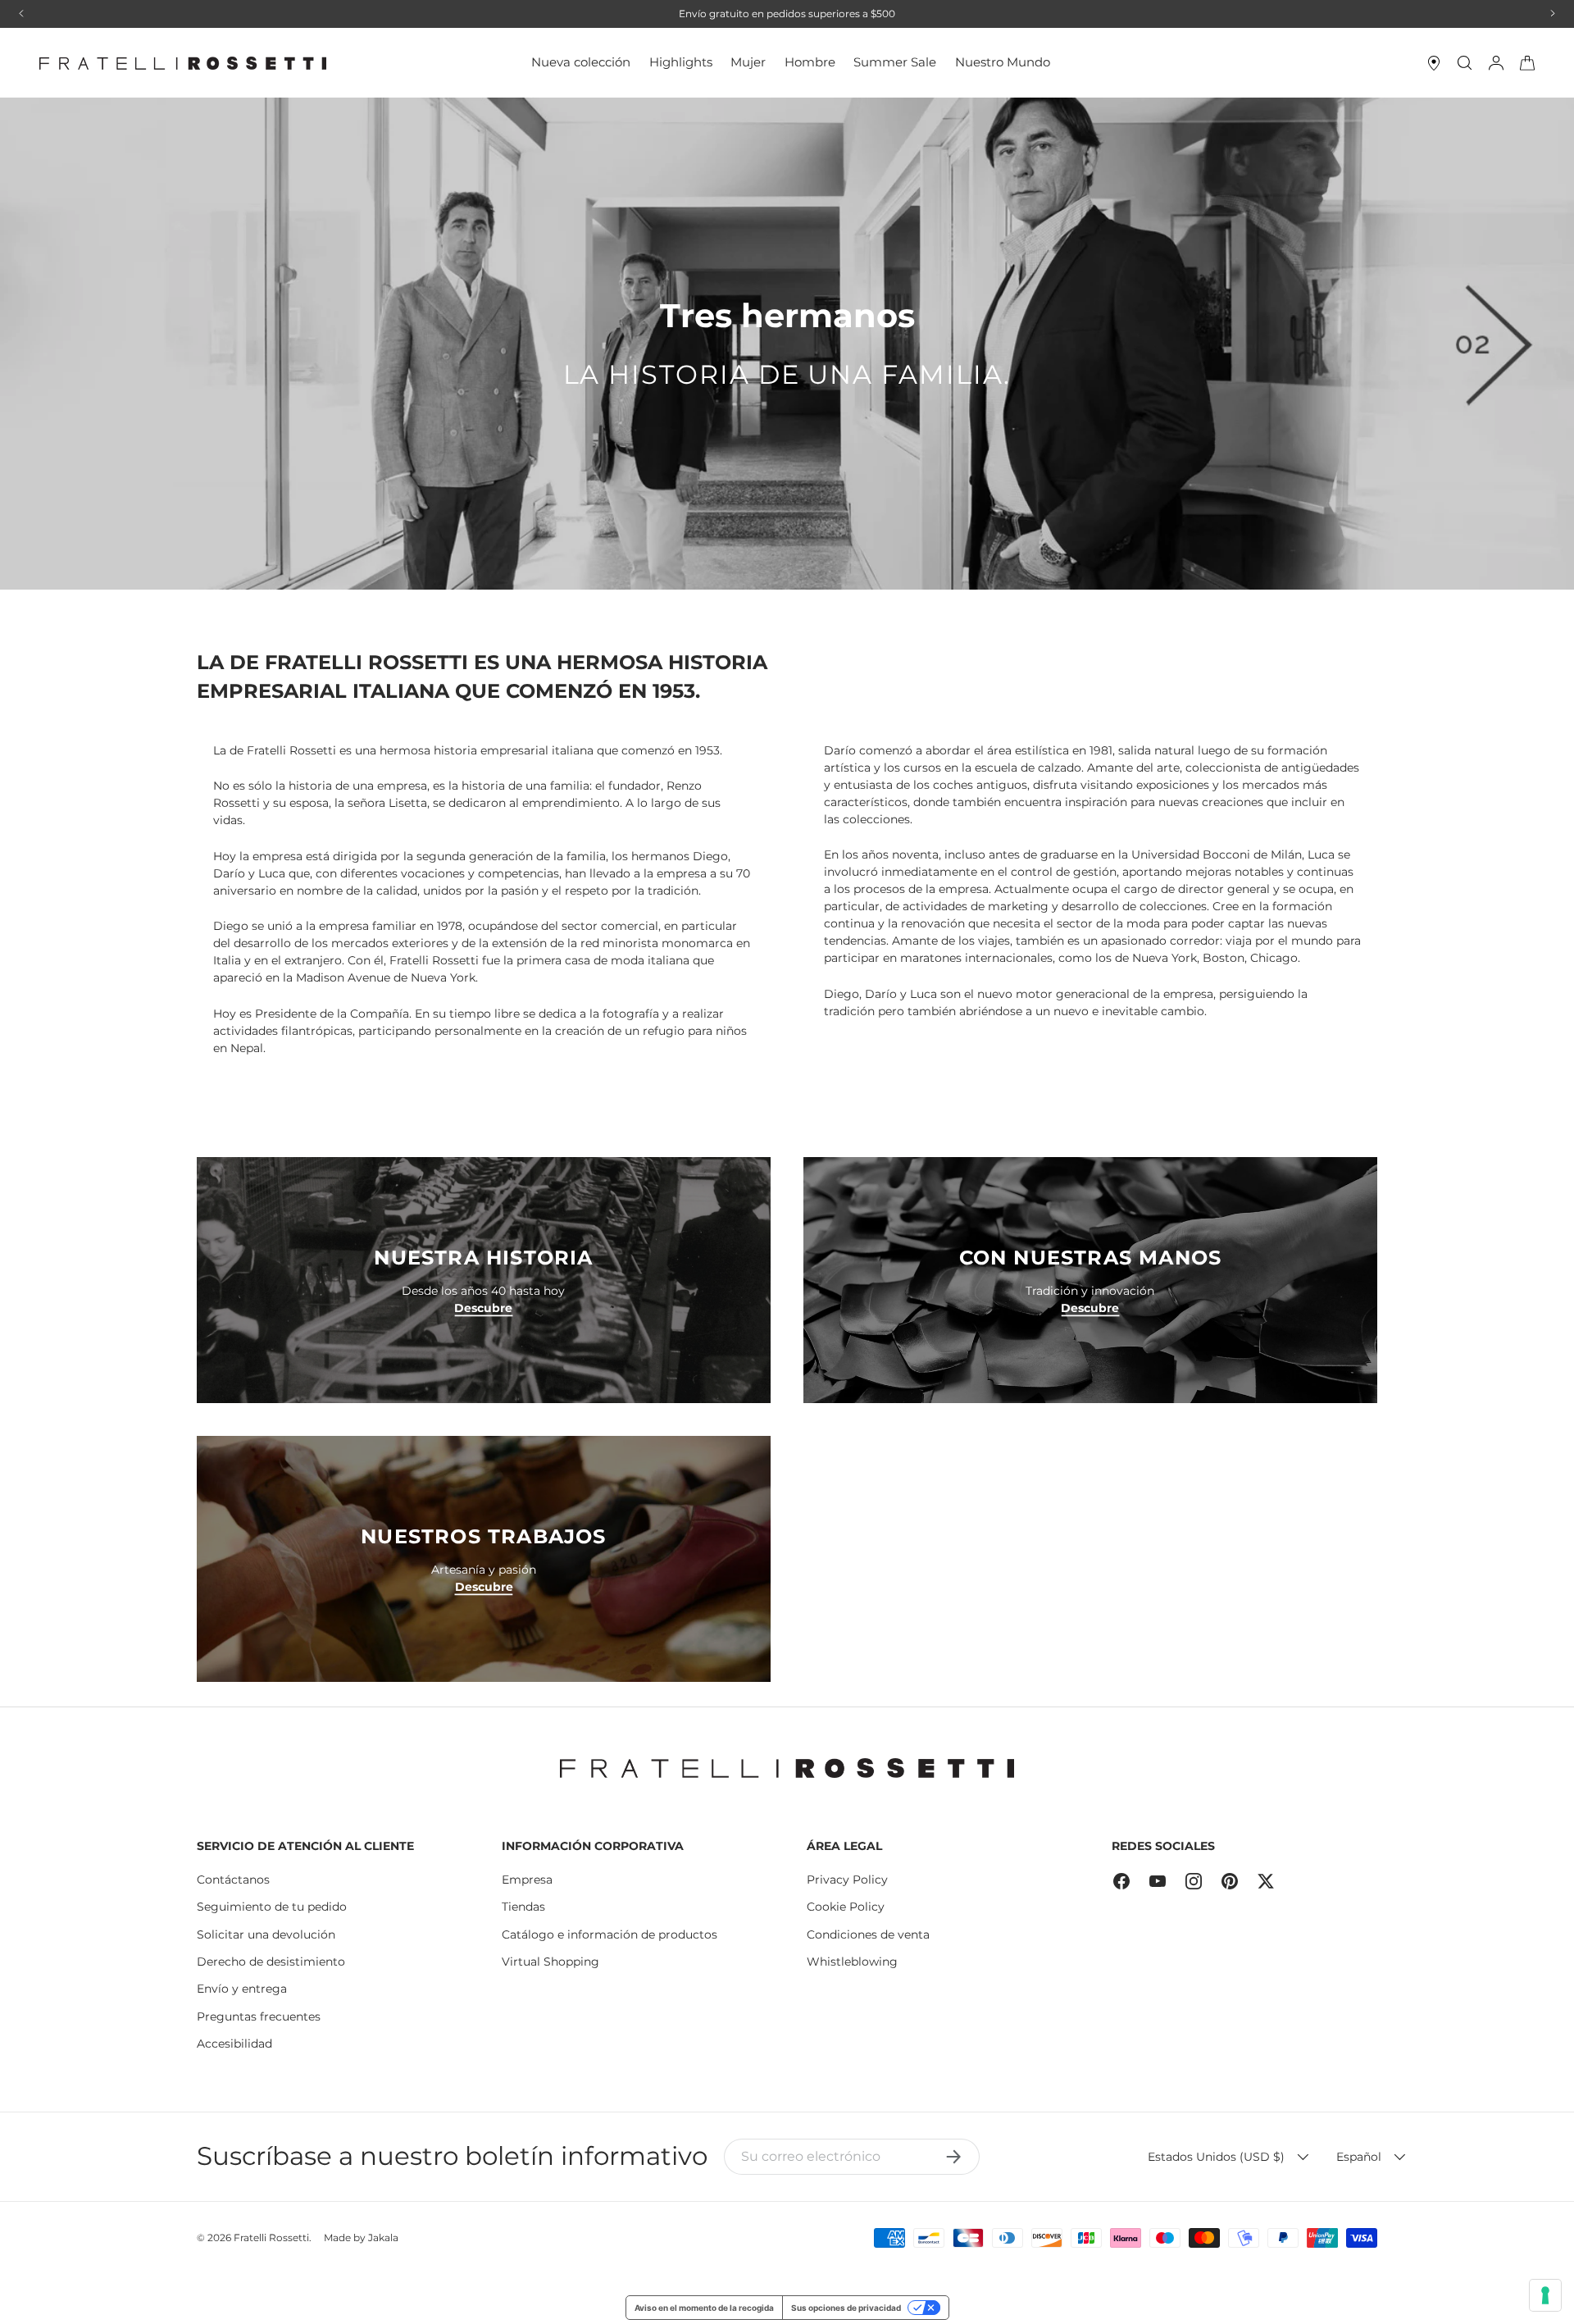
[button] (1527, 63)
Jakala (383, 2237)
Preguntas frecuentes (259, 2016)
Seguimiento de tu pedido (272, 1907)
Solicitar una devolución (266, 1934)
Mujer (748, 62)
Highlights (681, 62)
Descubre (483, 1307)
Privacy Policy (847, 1880)
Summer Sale (895, 62)
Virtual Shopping (550, 1962)
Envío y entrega (242, 1989)
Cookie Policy (846, 1907)
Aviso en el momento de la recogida (704, 2308)
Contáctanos (233, 1880)
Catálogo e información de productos (610, 1934)
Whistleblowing (852, 1962)
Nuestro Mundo (1003, 62)
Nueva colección (581, 62)
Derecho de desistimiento (271, 1962)
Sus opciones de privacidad (846, 2308)
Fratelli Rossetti (271, 2237)
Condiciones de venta (868, 1934)
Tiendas (523, 1907)
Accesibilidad (234, 2044)
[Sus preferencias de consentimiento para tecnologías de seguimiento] (1545, 2295)
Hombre (810, 62)
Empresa (527, 1880)
